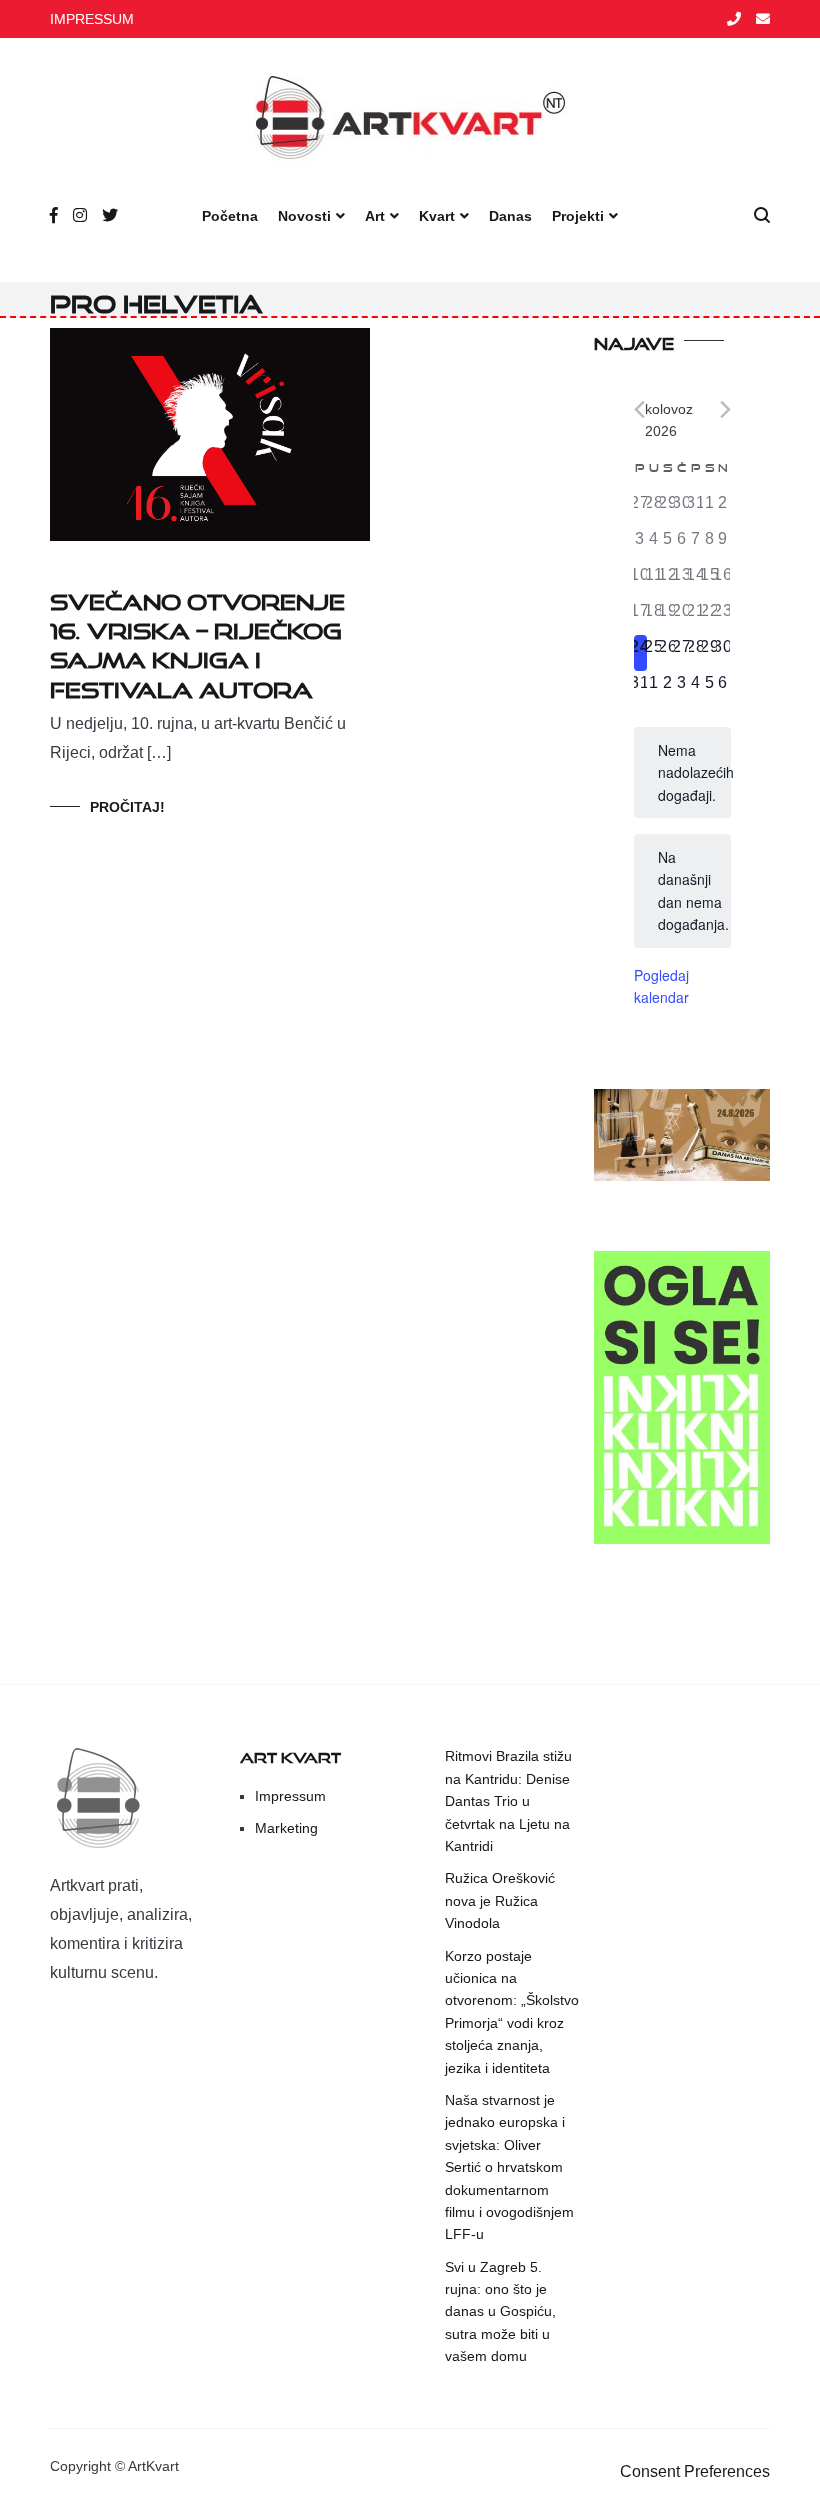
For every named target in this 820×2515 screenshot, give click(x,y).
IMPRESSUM (92, 19)
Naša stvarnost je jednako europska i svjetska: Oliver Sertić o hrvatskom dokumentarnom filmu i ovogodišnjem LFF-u (509, 2167)
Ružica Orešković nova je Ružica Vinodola (500, 1900)
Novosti (304, 216)
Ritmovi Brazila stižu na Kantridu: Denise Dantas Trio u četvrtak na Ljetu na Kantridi (508, 1801)
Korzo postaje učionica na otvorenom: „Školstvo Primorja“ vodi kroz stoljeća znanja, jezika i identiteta (512, 2012)
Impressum (290, 1796)
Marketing (286, 1828)
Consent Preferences (695, 2471)
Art (375, 216)
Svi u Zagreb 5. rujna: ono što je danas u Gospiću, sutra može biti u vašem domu (500, 2312)
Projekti (578, 216)
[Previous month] (639, 409)
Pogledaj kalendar (661, 986)
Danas (510, 216)
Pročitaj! (127, 807)
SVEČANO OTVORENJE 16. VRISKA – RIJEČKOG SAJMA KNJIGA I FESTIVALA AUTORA (197, 641)
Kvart (437, 216)
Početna (230, 216)
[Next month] (725, 409)
